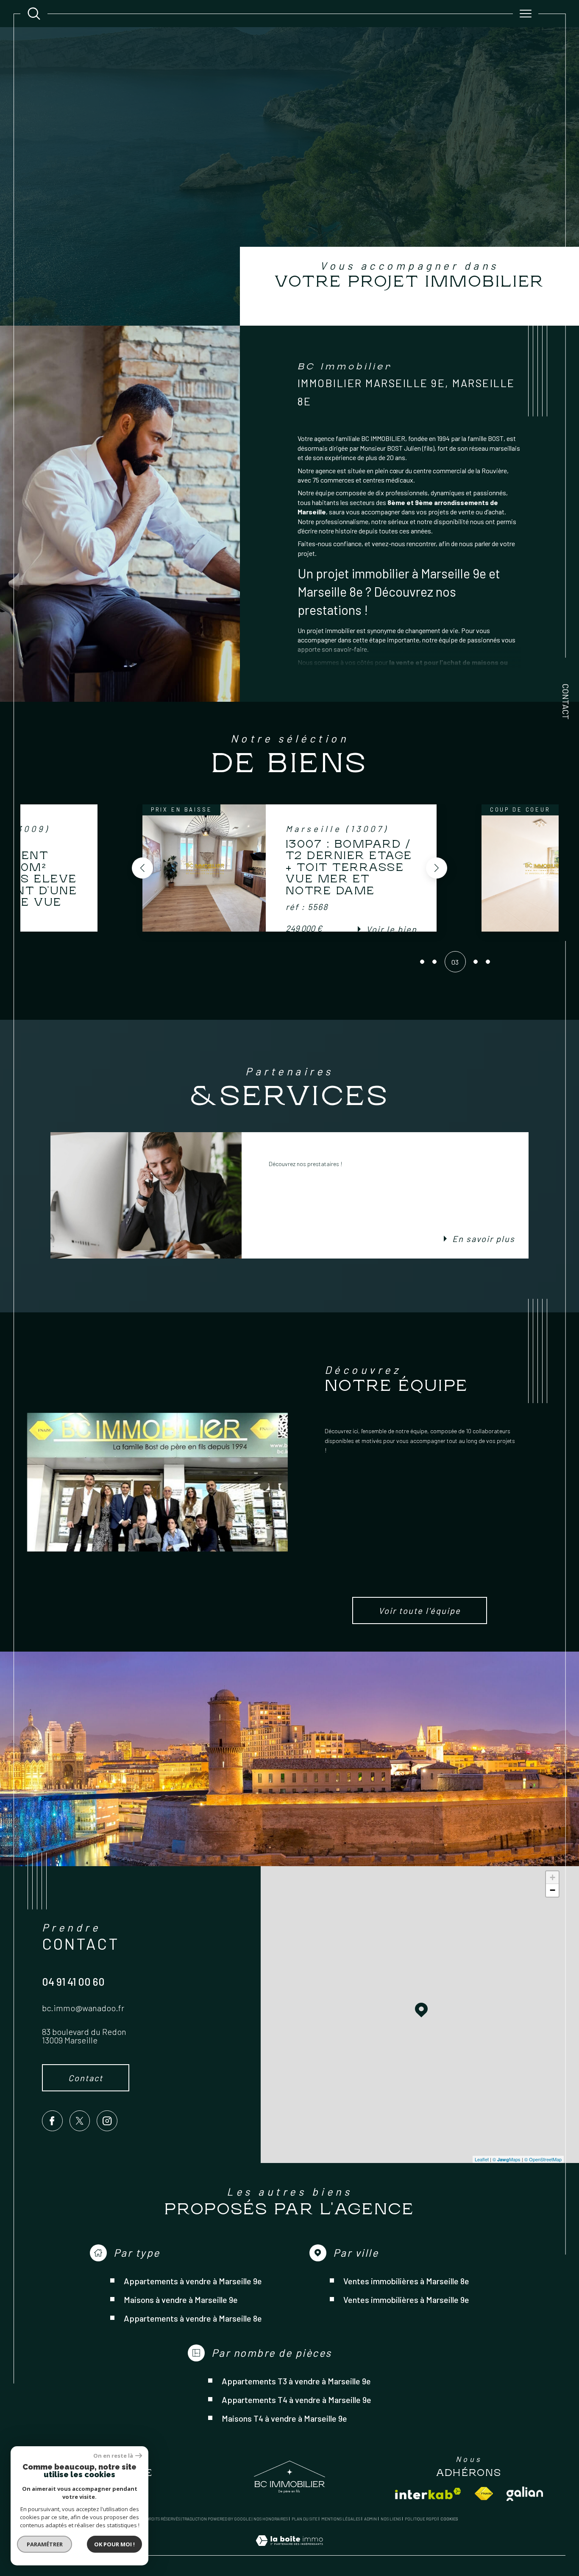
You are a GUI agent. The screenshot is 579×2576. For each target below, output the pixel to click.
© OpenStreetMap (543, 2159)
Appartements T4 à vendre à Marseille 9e (296, 2400)
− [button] (553, 1890)
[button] (142, 868)
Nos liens (391, 2519)
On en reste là (113, 2456)
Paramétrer (45, 2544)
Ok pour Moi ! (114, 2544)
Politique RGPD (421, 2519)
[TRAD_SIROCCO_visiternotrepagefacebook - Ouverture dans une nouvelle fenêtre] (52, 2121)
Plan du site (305, 2519)
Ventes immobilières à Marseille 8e (406, 2281)
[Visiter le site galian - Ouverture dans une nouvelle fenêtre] (525, 2494)
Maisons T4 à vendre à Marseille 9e (284, 2418)
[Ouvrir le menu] (526, 14)
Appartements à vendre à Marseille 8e (193, 2318)
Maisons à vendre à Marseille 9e (181, 2300)
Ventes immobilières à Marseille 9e (406, 2300)
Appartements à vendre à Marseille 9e (193, 2281)
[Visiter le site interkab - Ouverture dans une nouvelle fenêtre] (428, 2494)
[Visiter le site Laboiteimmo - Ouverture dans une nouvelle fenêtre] (289, 2550)
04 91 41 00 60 (73, 1982)
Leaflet (482, 2159)
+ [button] (553, 1877)
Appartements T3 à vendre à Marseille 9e (296, 2381)
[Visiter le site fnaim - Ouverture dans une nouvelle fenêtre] (484, 2494)
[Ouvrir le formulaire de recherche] (34, 14)
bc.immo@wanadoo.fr (83, 2008)
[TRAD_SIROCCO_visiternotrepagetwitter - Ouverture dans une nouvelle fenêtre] (80, 2121)
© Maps (507, 2159)
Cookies (449, 2519)
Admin (370, 2519)
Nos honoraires (271, 2519)
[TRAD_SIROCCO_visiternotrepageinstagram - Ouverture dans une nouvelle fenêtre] (107, 2121)
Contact (566, 702)
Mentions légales (341, 2519)
